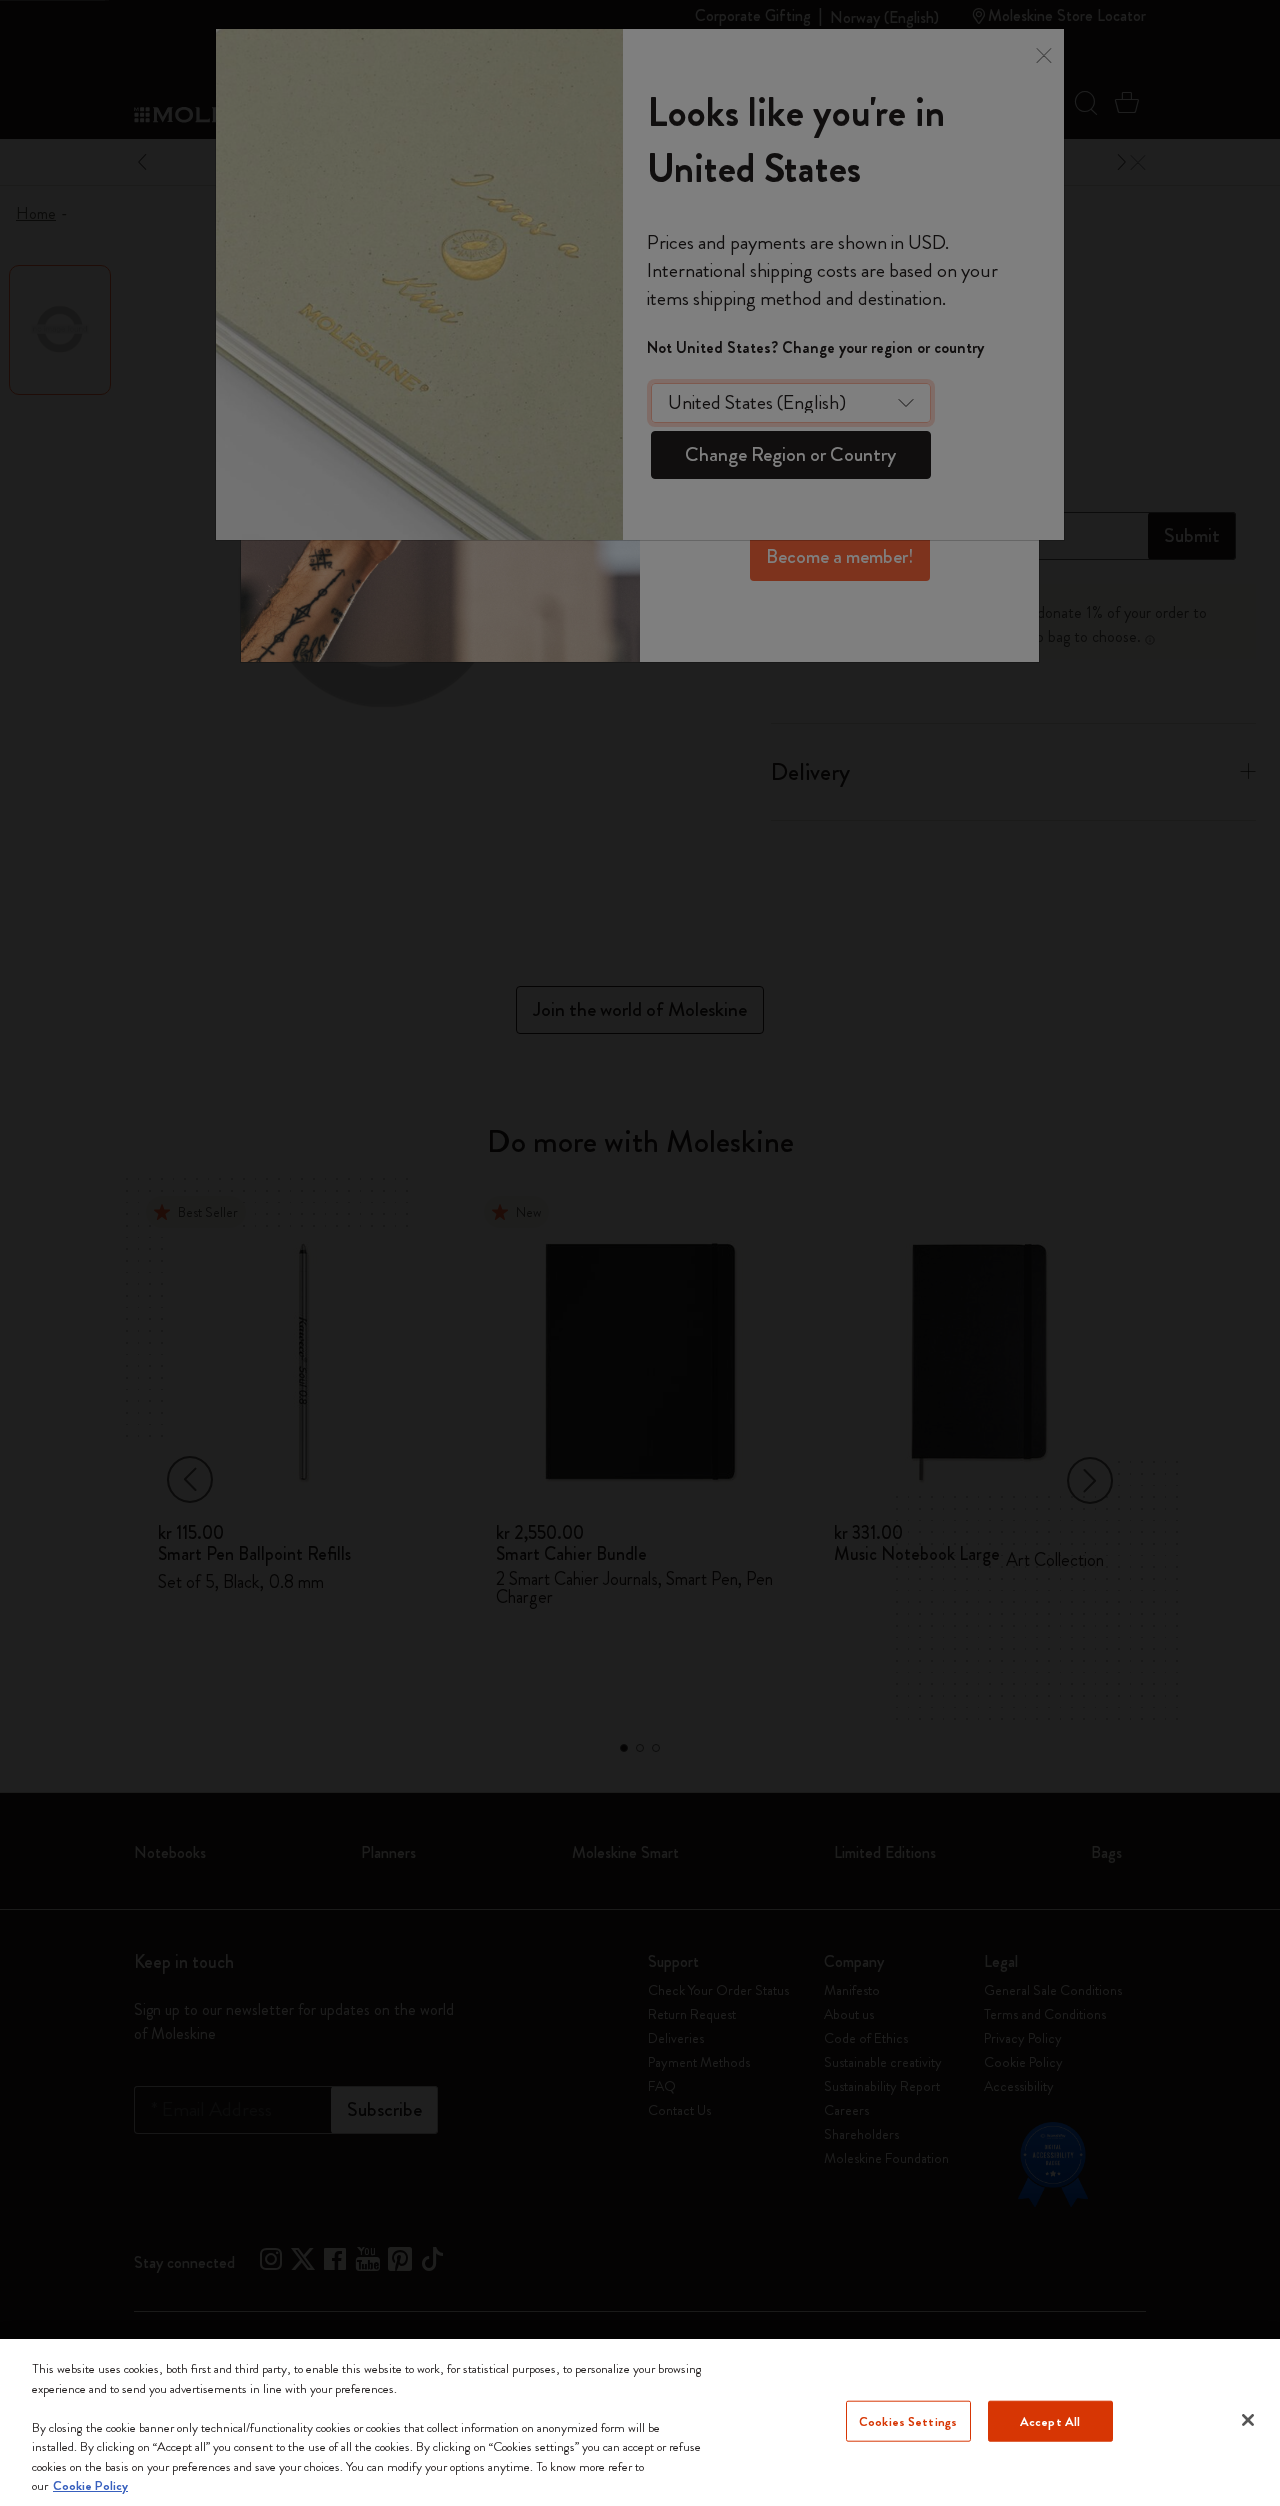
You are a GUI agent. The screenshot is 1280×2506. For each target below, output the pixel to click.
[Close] (1248, 2420)
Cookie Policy (90, 2485)
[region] (640, 2422)
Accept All (1050, 2420)
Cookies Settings (908, 2420)
